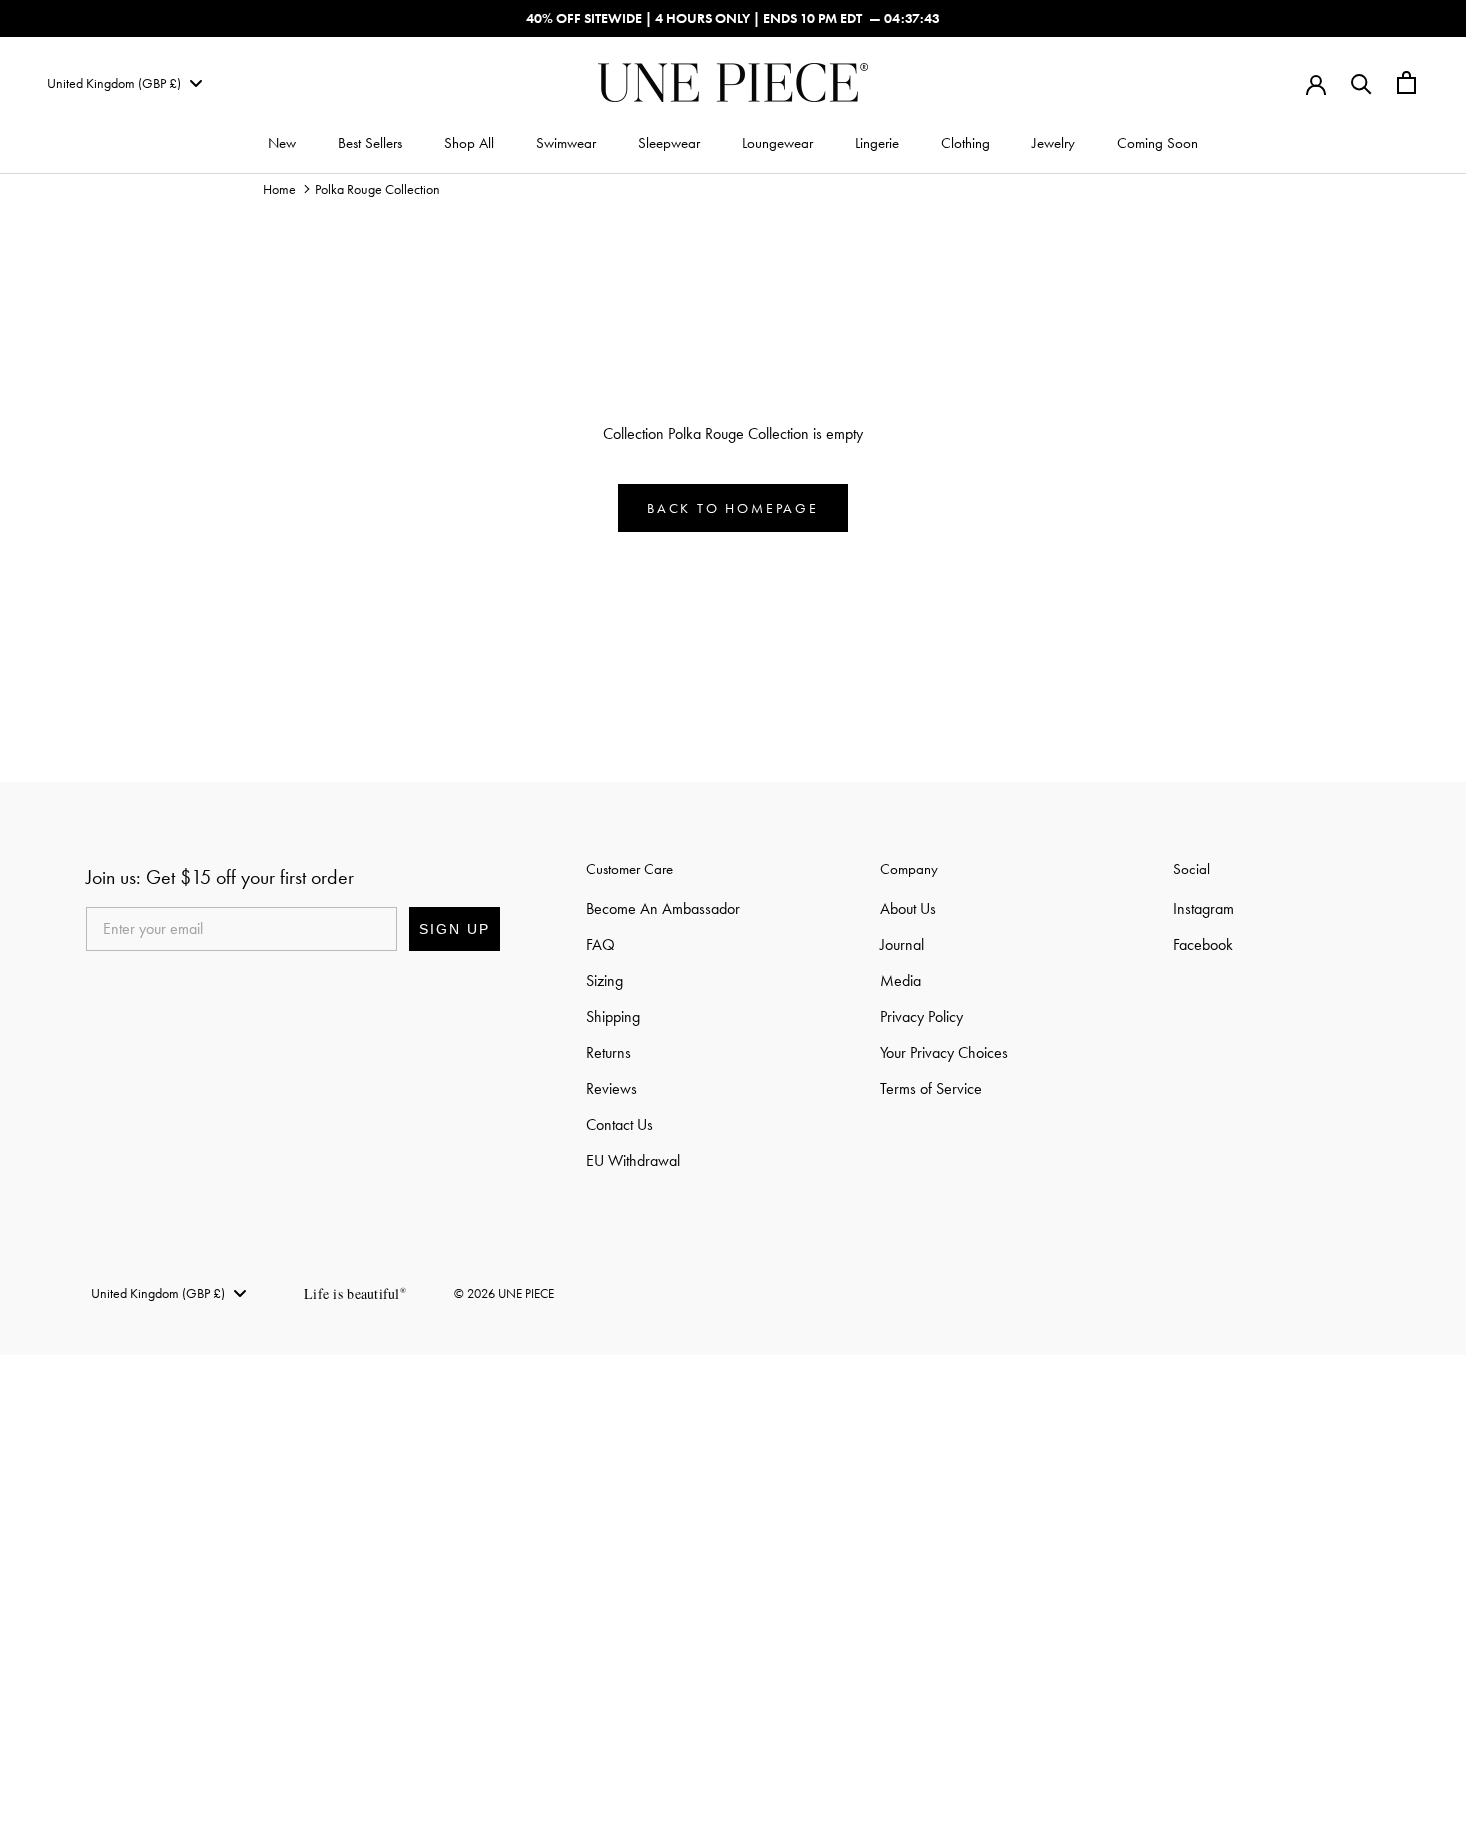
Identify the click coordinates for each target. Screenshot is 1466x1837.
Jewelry (1053, 143)
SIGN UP (454, 929)
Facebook (1203, 944)
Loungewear (777, 143)
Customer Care (629, 869)
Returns (608, 1052)
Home (279, 189)
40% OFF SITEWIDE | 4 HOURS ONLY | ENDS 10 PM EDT (694, 18)
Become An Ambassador (663, 908)
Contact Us (619, 1124)
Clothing (965, 143)
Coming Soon (1157, 143)
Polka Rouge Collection (377, 189)
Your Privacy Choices (944, 1052)
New (282, 143)
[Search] (1361, 82)
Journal (902, 944)
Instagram (1203, 908)
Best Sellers (370, 143)
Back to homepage (733, 508)
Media (900, 980)
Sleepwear (669, 143)
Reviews (611, 1088)
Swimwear (566, 143)
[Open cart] (1406, 82)
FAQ (600, 944)
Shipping (613, 1016)
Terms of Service (931, 1088)
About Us (908, 908)
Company (909, 869)
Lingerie (877, 143)
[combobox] (124, 83)
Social (1191, 869)
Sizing (604, 980)
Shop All (469, 143)
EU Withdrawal (633, 1160)
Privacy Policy (921, 1016)
